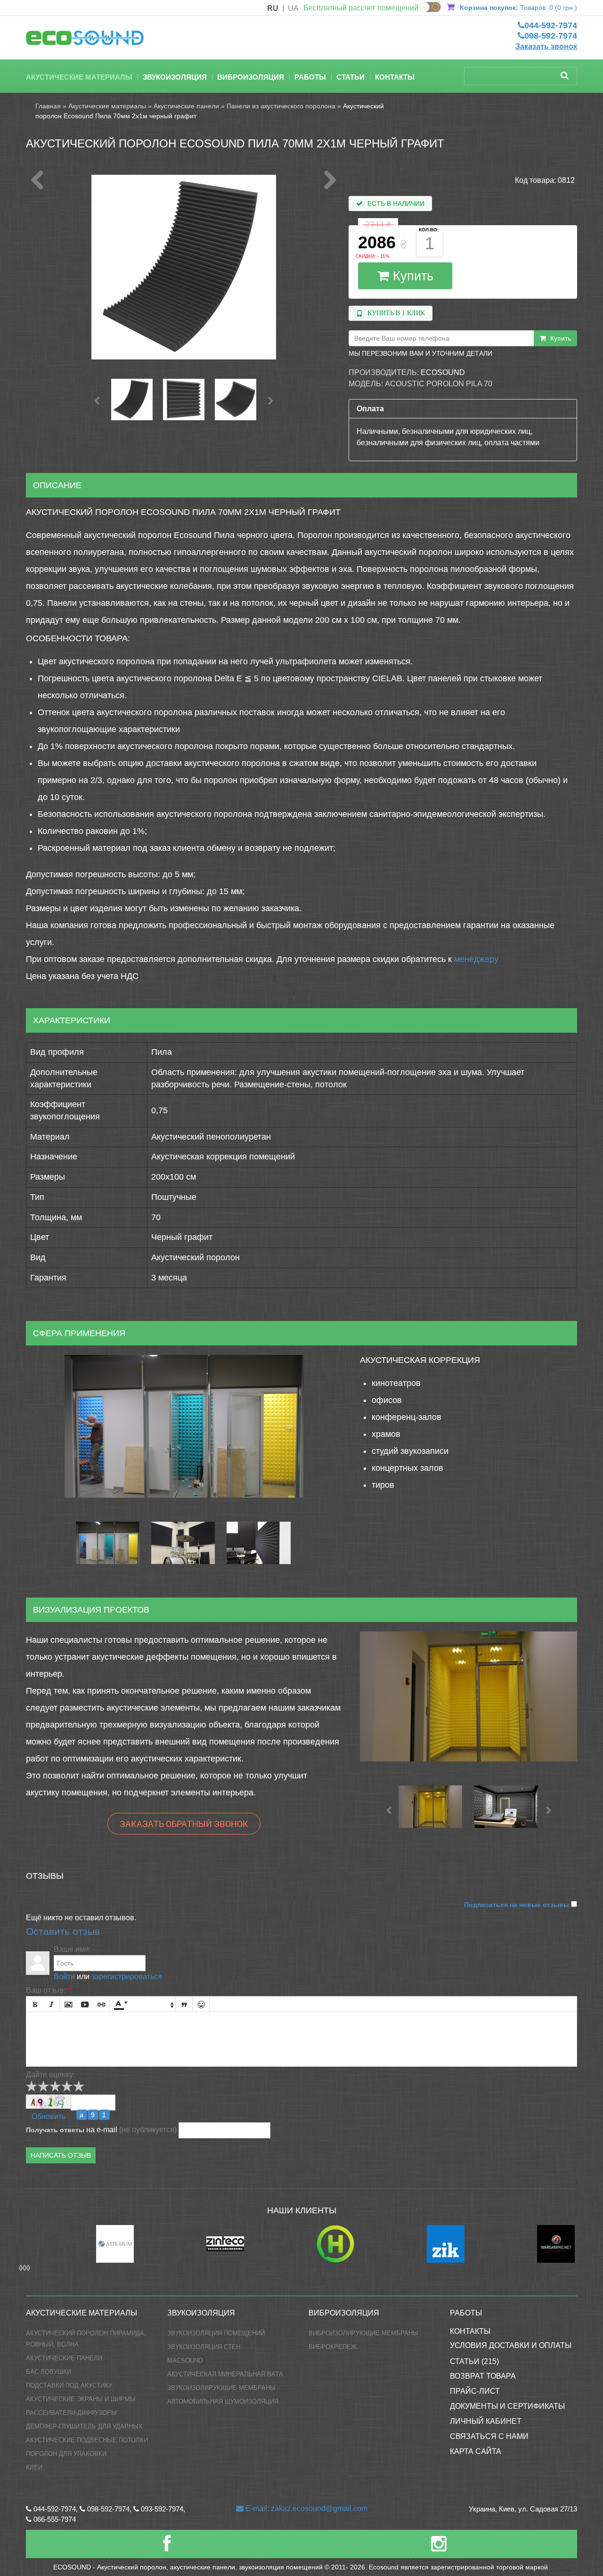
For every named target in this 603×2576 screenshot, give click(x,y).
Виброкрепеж (333, 2347)
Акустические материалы (79, 77)
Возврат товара (483, 2376)
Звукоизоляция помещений (216, 2333)
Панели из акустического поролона (281, 106)
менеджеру (476, 959)
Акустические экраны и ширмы (81, 2399)
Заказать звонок (546, 46)
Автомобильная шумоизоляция (223, 2401)
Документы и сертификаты (507, 2406)
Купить (411, 276)
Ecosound (443, 372)
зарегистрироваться (127, 1977)
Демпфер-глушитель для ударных (84, 2426)
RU (273, 8)
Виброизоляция (251, 77)
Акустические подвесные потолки (87, 2440)
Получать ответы (55, 2130)
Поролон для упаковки (66, 2454)
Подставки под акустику (69, 2385)
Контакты (395, 77)
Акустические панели (186, 106)
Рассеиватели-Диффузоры (71, 2413)
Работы (310, 77)
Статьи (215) (474, 2361)
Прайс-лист (475, 2391)
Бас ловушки (49, 2372)
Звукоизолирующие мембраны (221, 2388)
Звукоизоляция (175, 77)
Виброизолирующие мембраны (363, 2333)
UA (293, 8)
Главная (48, 106)
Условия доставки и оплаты (511, 2345)
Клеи (34, 2467)
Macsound (185, 2360)
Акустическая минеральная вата (225, 2374)
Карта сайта (476, 2451)
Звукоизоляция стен (204, 2347)
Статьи (350, 77)
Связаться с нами (489, 2436)
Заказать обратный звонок (184, 1824)
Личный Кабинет (486, 2421)
